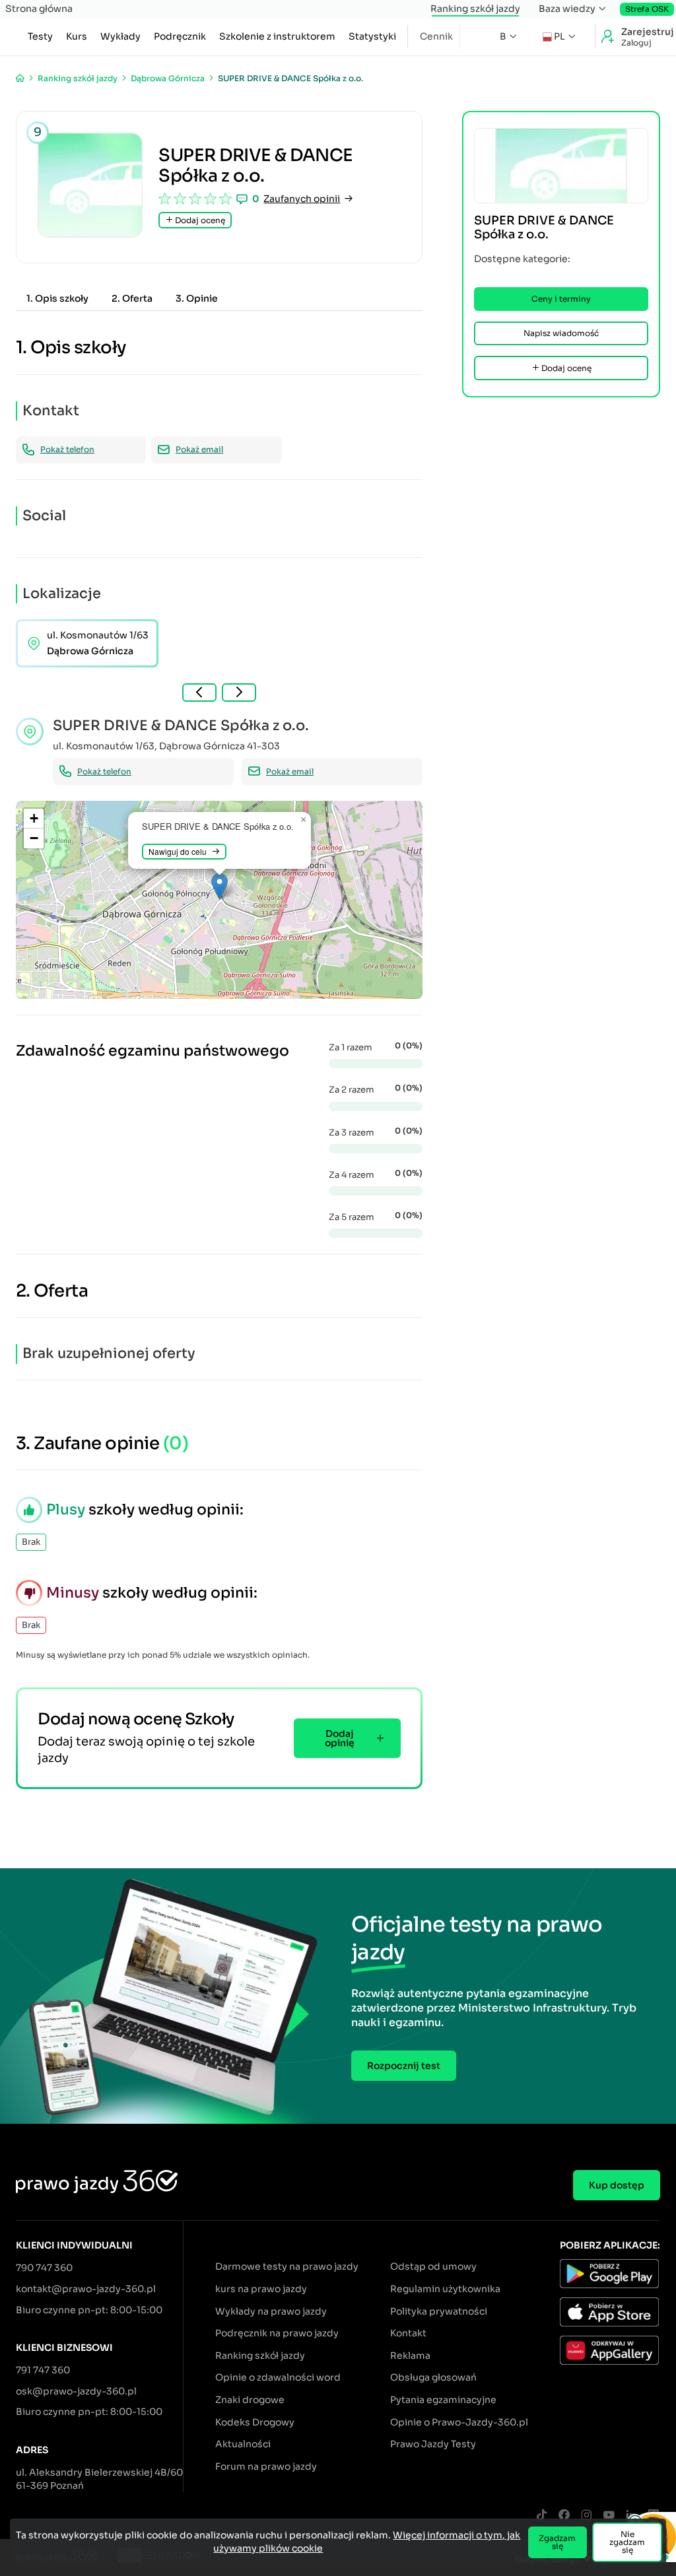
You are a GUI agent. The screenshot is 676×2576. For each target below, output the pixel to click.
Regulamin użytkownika (445, 2289)
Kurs (77, 36)
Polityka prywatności (439, 2311)
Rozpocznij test (404, 2066)
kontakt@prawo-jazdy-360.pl (86, 2289)
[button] (220, 886)
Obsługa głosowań (433, 2377)
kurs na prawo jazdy (261, 2289)
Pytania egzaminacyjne (443, 2400)
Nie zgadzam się (627, 2542)
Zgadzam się (557, 2542)
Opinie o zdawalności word (278, 2377)
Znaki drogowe (250, 2400)
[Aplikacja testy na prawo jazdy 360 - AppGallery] (610, 2352)
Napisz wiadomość (561, 333)
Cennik (436, 36)
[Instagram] (586, 2516)
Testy (40, 36)
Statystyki (372, 36)
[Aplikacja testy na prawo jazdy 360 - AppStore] (610, 2314)
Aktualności (243, 2444)
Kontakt (408, 2333)
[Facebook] (564, 2516)
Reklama (410, 2356)
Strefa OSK (647, 9)
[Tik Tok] (541, 2516)
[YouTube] (609, 2516)
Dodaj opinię (340, 1738)
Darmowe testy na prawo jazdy (287, 2266)
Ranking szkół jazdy (475, 9)
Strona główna (39, 9)
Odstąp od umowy (433, 2266)
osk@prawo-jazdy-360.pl (76, 2391)
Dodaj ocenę (199, 220)
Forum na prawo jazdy (266, 2466)
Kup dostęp (617, 2185)
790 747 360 (44, 2268)
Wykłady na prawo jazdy (271, 2311)
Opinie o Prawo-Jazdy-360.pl (459, 2422)
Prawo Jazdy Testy (433, 2444)
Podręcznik (180, 36)
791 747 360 (43, 2370)
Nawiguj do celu (178, 851)
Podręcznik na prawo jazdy (277, 2333)
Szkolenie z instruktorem (277, 36)
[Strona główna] (20, 78)
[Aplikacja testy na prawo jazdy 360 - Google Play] (610, 2276)
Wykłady (120, 36)
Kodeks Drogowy (255, 2422)
